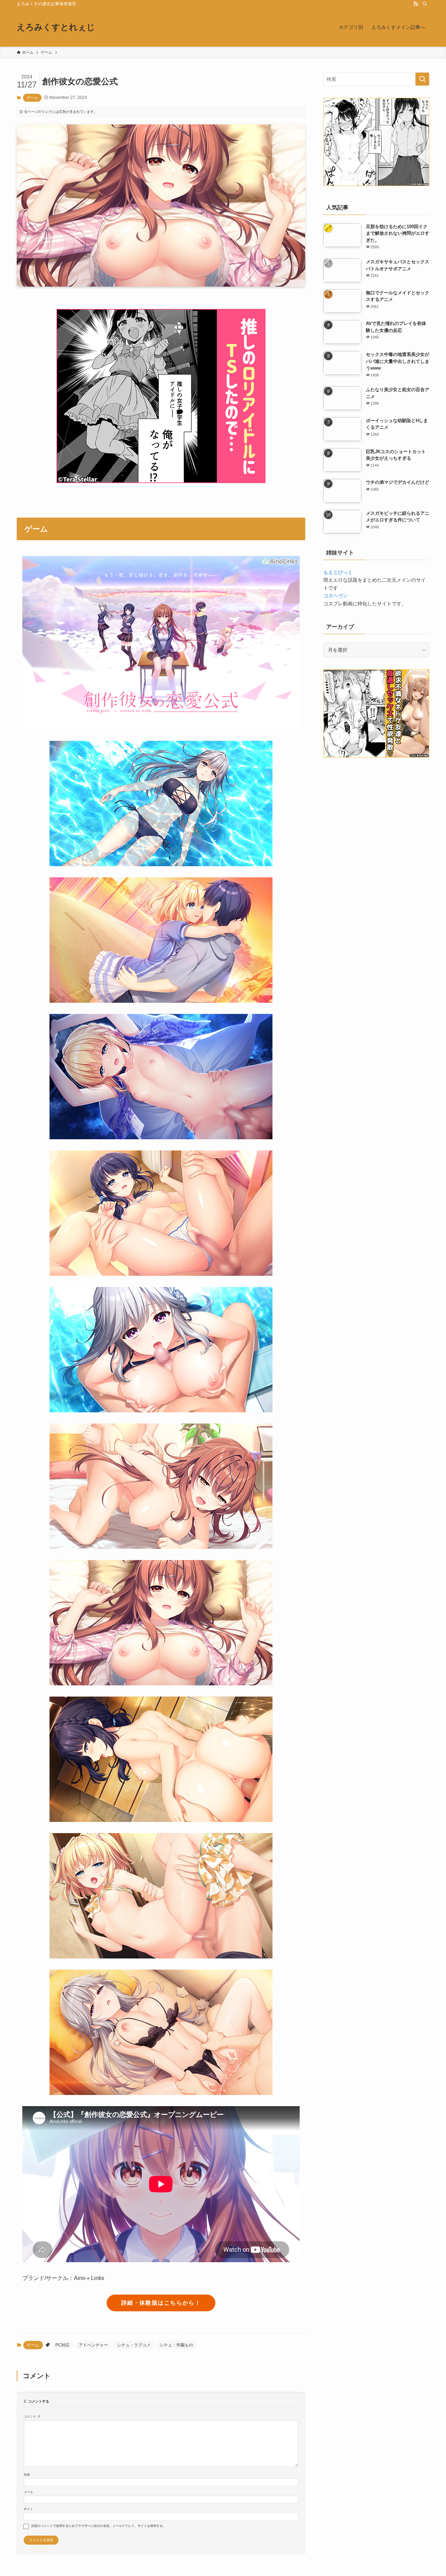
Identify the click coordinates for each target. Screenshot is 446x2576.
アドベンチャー (93, 2345)
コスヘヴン (336, 596)
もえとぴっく (338, 572)
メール (28, 2492)
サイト (28, 2509)
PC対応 (63, 2345)
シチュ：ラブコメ (134, 2345)
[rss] (416, 4)
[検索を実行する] (422, 79)
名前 (27, 2475)
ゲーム (32, 98)
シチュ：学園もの (176, 2345)
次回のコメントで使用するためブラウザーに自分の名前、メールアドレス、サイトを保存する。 (98, 2526)
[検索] (425, 4)
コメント (32, 2416)
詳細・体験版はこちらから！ (161, 2303)
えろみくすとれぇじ (56, 27)
